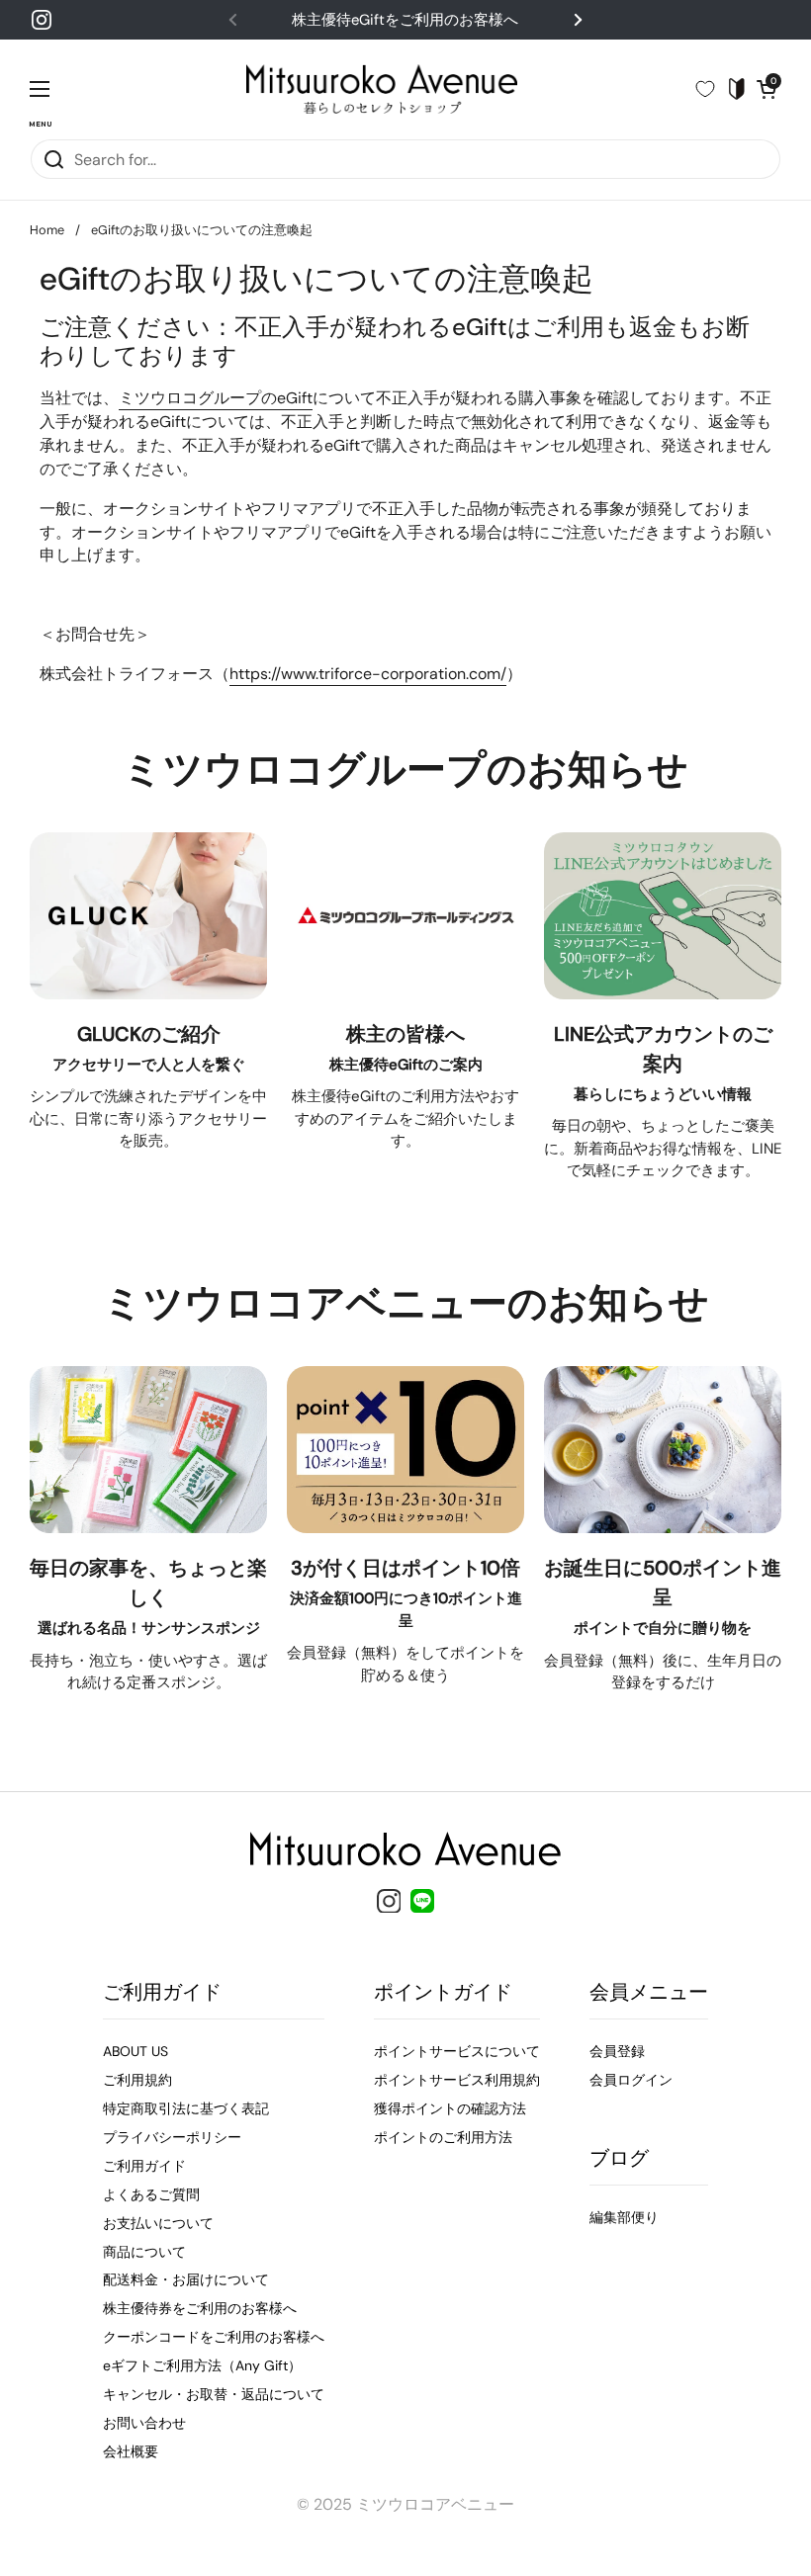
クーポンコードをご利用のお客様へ (214, 2337)
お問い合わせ (144, 2423)
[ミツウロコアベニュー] (382, 89)
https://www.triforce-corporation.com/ (368, 674)
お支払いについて (158, 2223)
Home (47, 230)
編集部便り (624, 2217)
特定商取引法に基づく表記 (186, 2108)
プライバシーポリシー (172, 2137)
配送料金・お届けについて (186, 2279)
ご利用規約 (137, 2080)
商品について (144, 2252)
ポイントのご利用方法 (443, 2137)
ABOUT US (135, 2051)
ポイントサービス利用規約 (457, 2080)
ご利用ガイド (144, 2166)
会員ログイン (631, 2080)
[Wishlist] (713, 89)
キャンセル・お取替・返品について (214, 2394)
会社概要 (131, 2451)
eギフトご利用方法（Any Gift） (202, 2365)
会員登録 (617, 2051)
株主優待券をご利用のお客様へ (200, 2308)
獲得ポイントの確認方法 (450, 2108)
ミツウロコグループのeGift (216, 398)
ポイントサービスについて (457, 2051)
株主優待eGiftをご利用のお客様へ (405, 20)
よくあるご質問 (151, 2194)
